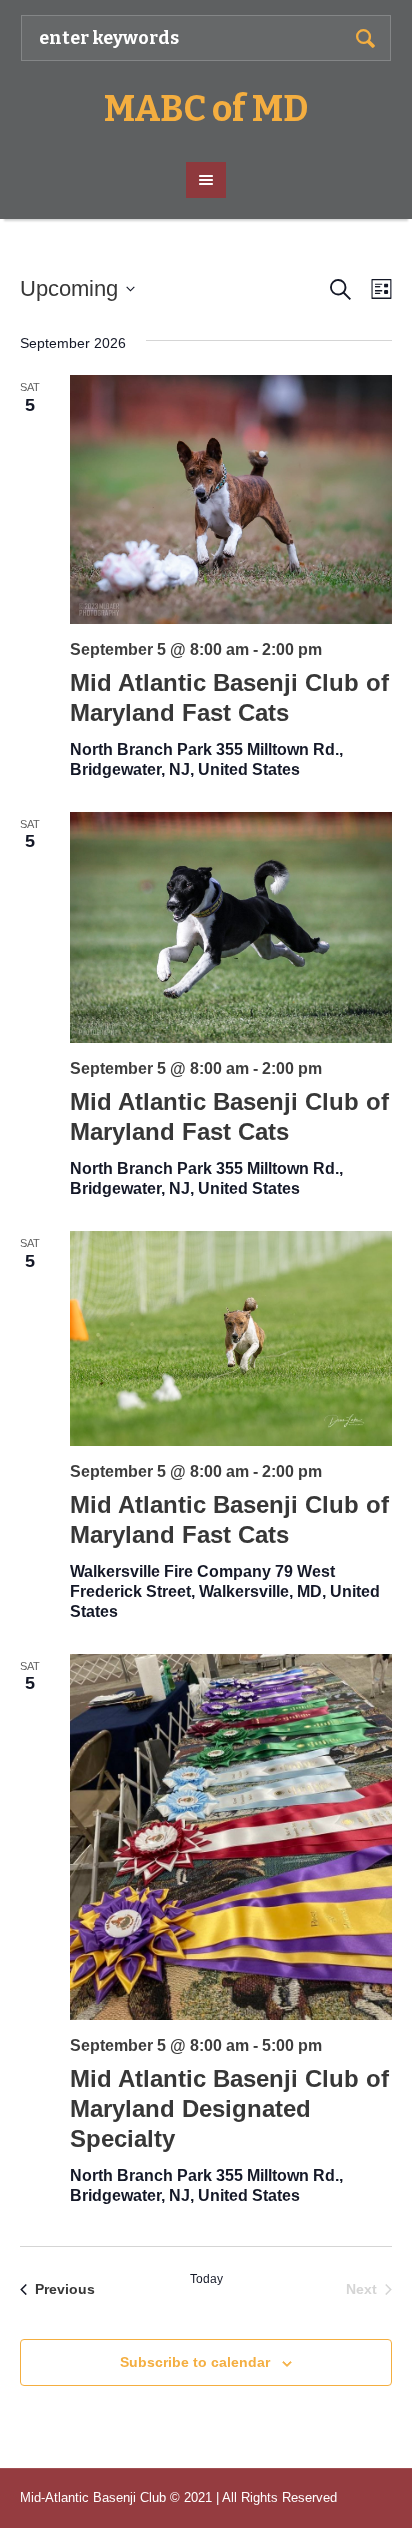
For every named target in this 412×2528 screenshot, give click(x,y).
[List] (377, 289)
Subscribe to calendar (195, 2362)
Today (206, 2279)
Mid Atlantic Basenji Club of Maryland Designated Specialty (229, 2108)
